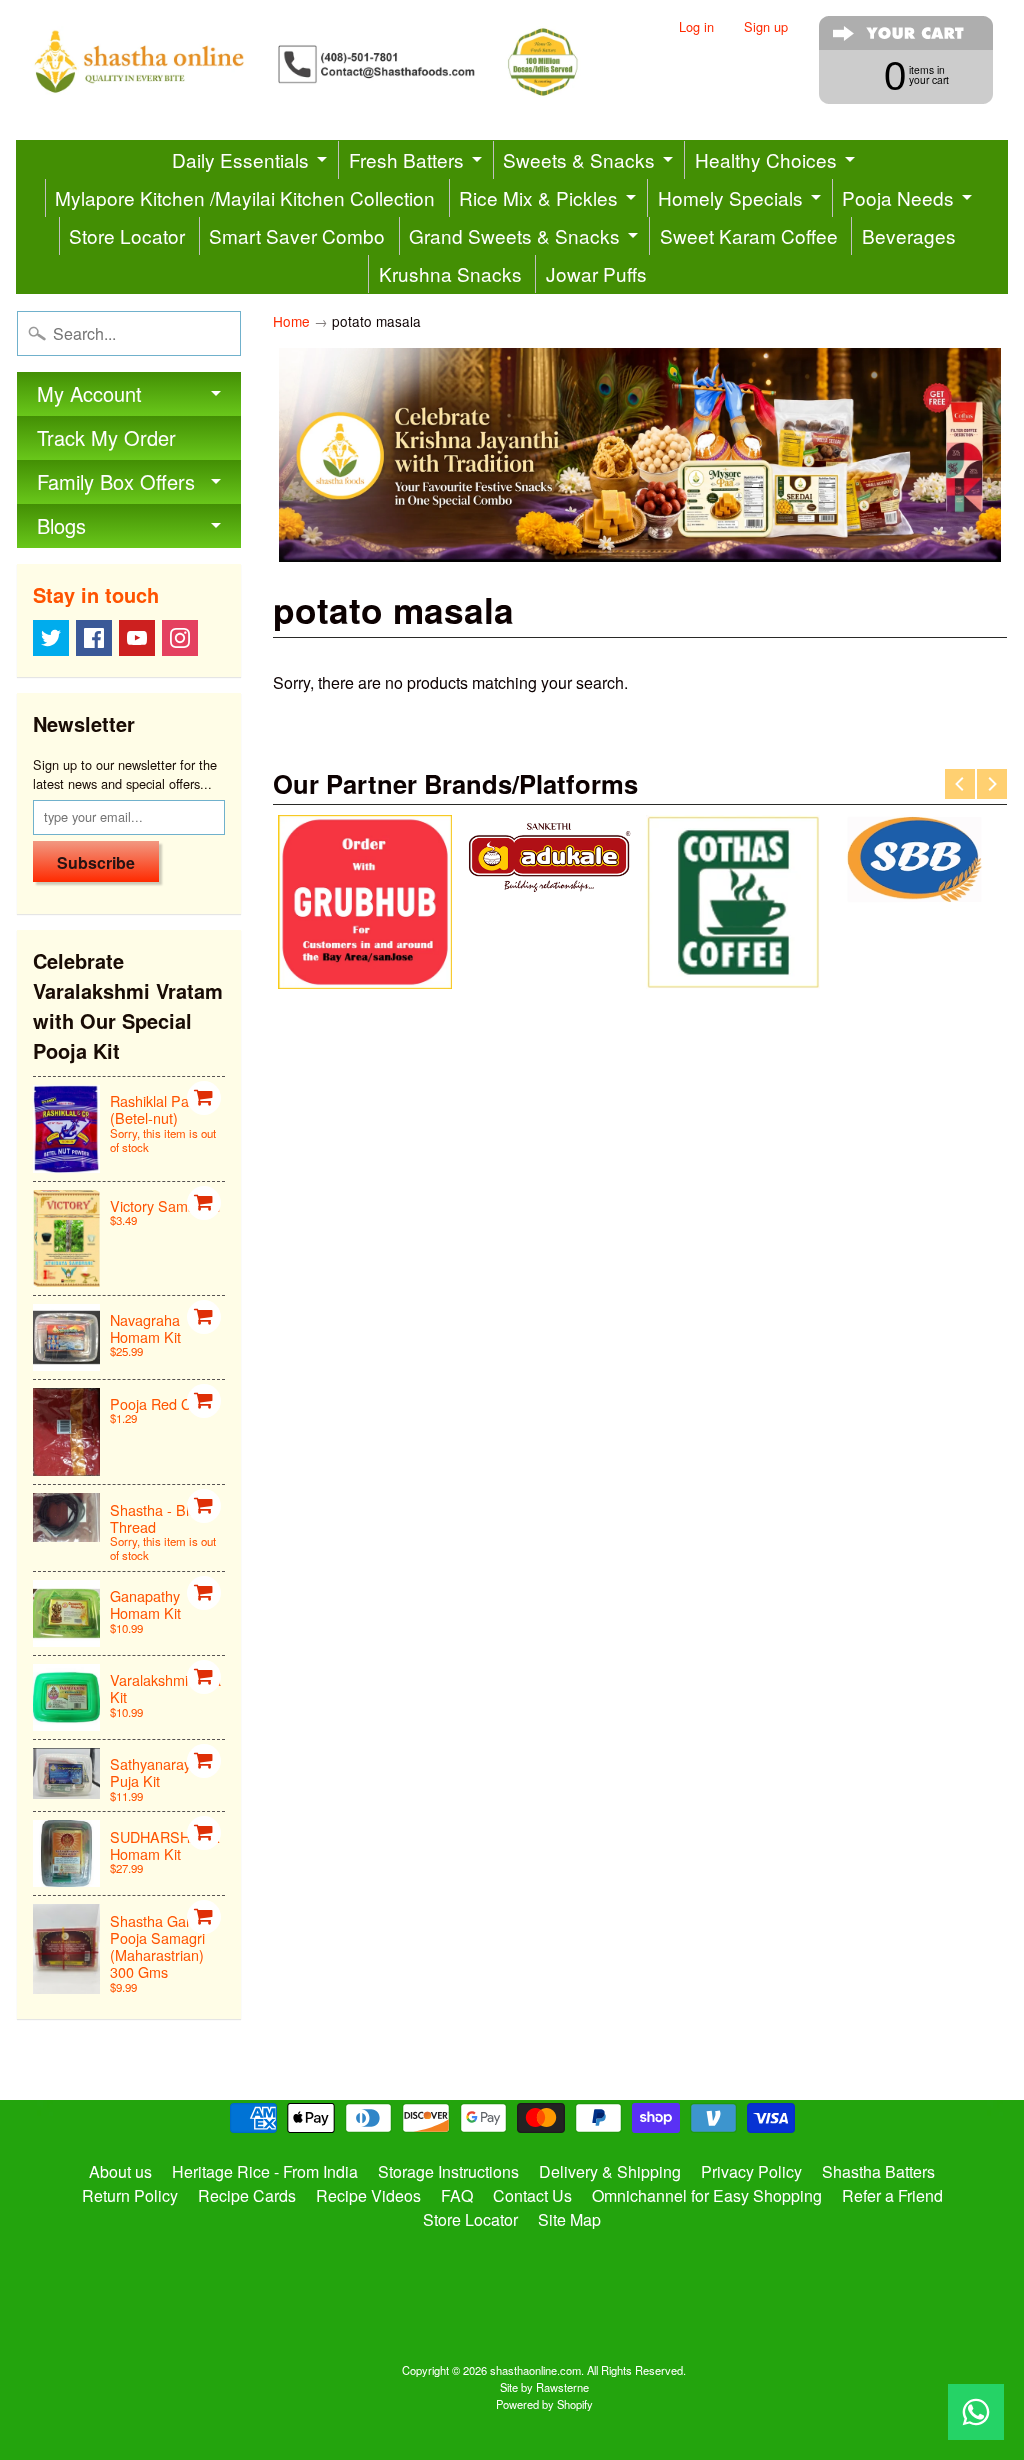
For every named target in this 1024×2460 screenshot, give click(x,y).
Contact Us (532, 2195)
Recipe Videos (368, 2195)
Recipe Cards (247, 2195)
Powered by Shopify (544, 2404)
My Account (89, 393)
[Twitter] (51, 638)
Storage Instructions (448, 2171)
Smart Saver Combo (297, 235)
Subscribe (96, 862)
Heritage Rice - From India (265, 2171)
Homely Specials (730, 197)
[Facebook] (94, 638)
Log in (696, 27)
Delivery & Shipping (610, 2171)
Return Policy (130, 2195)
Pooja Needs (898, 197)
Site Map (569, 2219)
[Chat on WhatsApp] (976, 2412)
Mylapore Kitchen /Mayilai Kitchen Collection (245, 197)
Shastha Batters (878, 2171)
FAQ (457, 2195)
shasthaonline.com (535, 2370)
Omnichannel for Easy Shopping (707, 2195)
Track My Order (106, 437)
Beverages (909, 235)
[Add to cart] (204, 1098)
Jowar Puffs (596, 273)
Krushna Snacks (450, 273)
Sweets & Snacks (579, 159)
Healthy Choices (766, 159)
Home (291, 321)
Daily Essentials (240, 159)
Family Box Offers (116, 481)
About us (120, 2171)
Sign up (766, 27)
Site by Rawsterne (544, 2387)
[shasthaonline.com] (332, 62)
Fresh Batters (406, 159)
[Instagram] (180, 638)
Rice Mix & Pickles (538, 197)
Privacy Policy (751, 2171)
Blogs (61, 525)
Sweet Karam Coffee (749, 235)
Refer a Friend (892, 2195)
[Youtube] (137, 638)
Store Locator (127, 235)
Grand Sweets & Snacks (514, 235)
